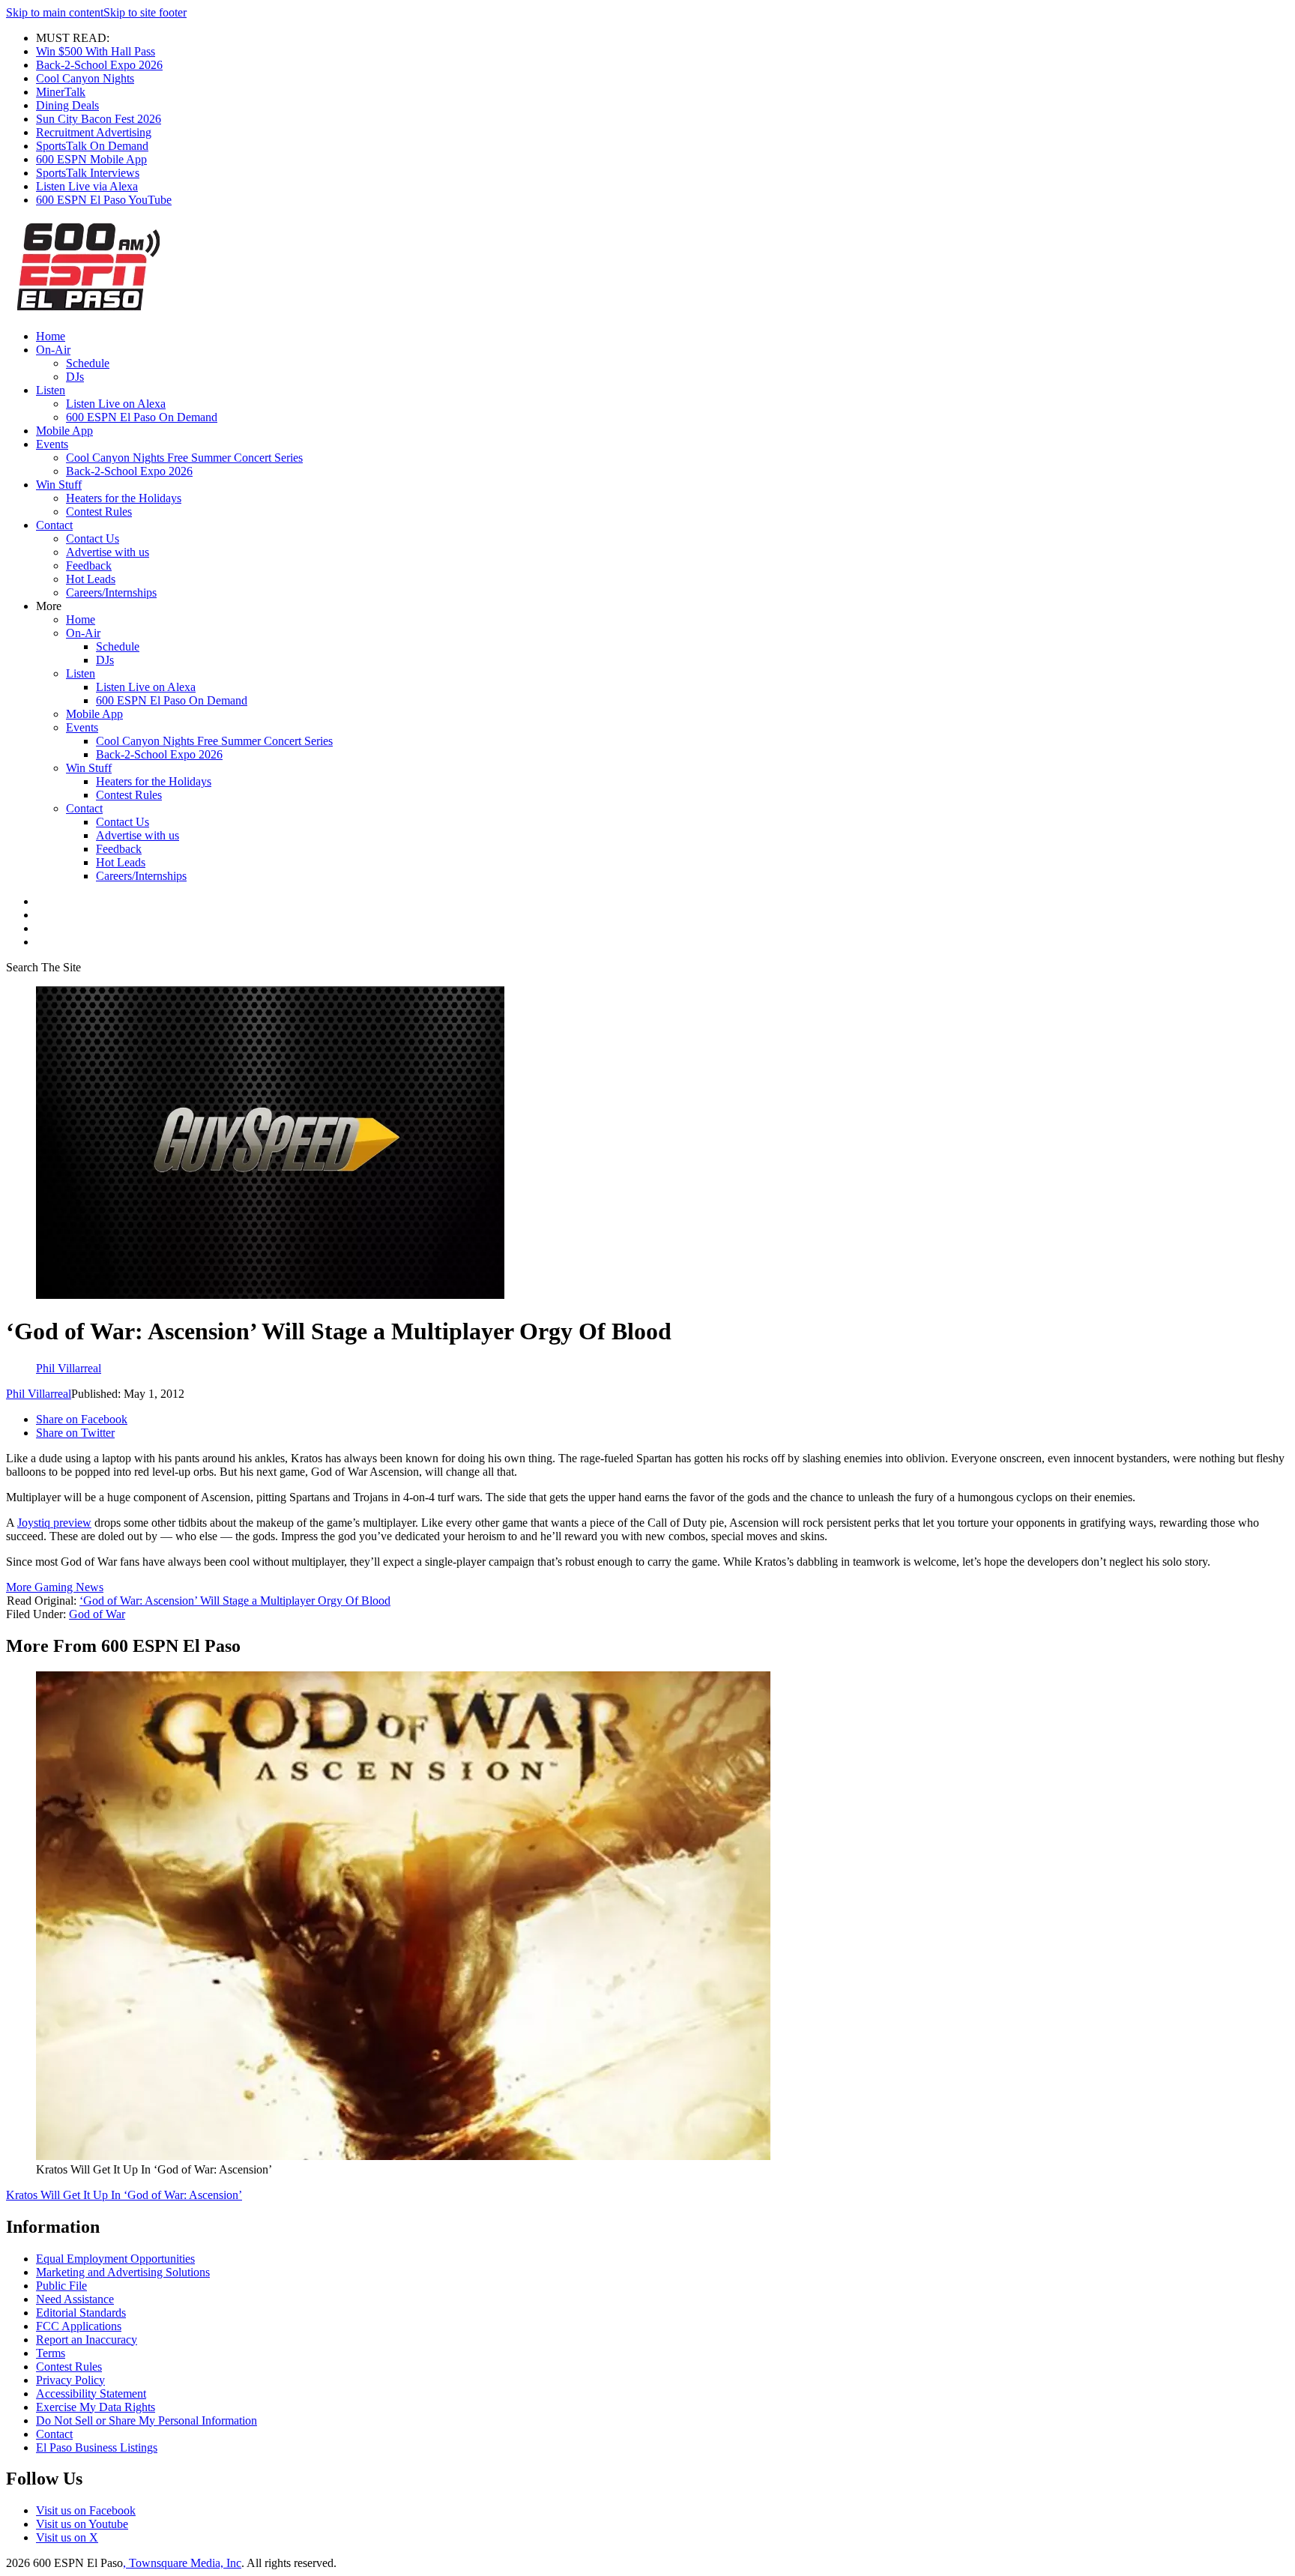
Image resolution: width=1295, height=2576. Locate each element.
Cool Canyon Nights (85, 78)
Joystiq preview (54, 1523)
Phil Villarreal (39, 1394)
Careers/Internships (111, 592)
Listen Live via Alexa (87, 186)
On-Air (53, 350)
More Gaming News (55, 1587)
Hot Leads (91, 579)
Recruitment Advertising (94, 132)
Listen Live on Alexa (116, 404)
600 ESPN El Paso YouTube (104, 200)
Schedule (88, 363)
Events (52, 444)
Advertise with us (108, 552)
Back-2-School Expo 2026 (99, 65)
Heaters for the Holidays (124, 498)
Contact (54, 525)
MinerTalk (61, 92)
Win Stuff (59, 485)
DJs (75, 377)
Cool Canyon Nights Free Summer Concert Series (184, 458)
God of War (97, 1614)
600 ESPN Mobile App (91, 159)
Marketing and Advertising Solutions (123, 2272)
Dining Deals (67, 105)
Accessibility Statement (91, 2393)
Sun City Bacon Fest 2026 (99, 119)
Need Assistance (75, 2299)
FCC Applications (79, 2326)
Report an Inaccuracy (87, 2340)
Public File (61, 2286)
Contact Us (93, 539)
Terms (51, 2353)
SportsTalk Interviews (88, 173)
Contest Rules (99, 512)
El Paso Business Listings (97, 2447)
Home (51, 336)
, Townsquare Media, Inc (182, 2563)
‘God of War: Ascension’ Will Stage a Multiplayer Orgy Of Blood (235, 1601)
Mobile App (64, 431)
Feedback (89, 565)
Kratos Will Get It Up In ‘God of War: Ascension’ (124, 2195)
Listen (51, 390)
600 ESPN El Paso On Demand (142, 417)
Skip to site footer (145, 12)
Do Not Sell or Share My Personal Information (147, 2420)
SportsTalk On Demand (92, 146)
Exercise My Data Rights (96, 2407)
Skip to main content (55, 12)
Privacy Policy (70, 2380)
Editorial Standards (81, 2313)
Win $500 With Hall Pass (96, 51)
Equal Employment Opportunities (115, 2259)
